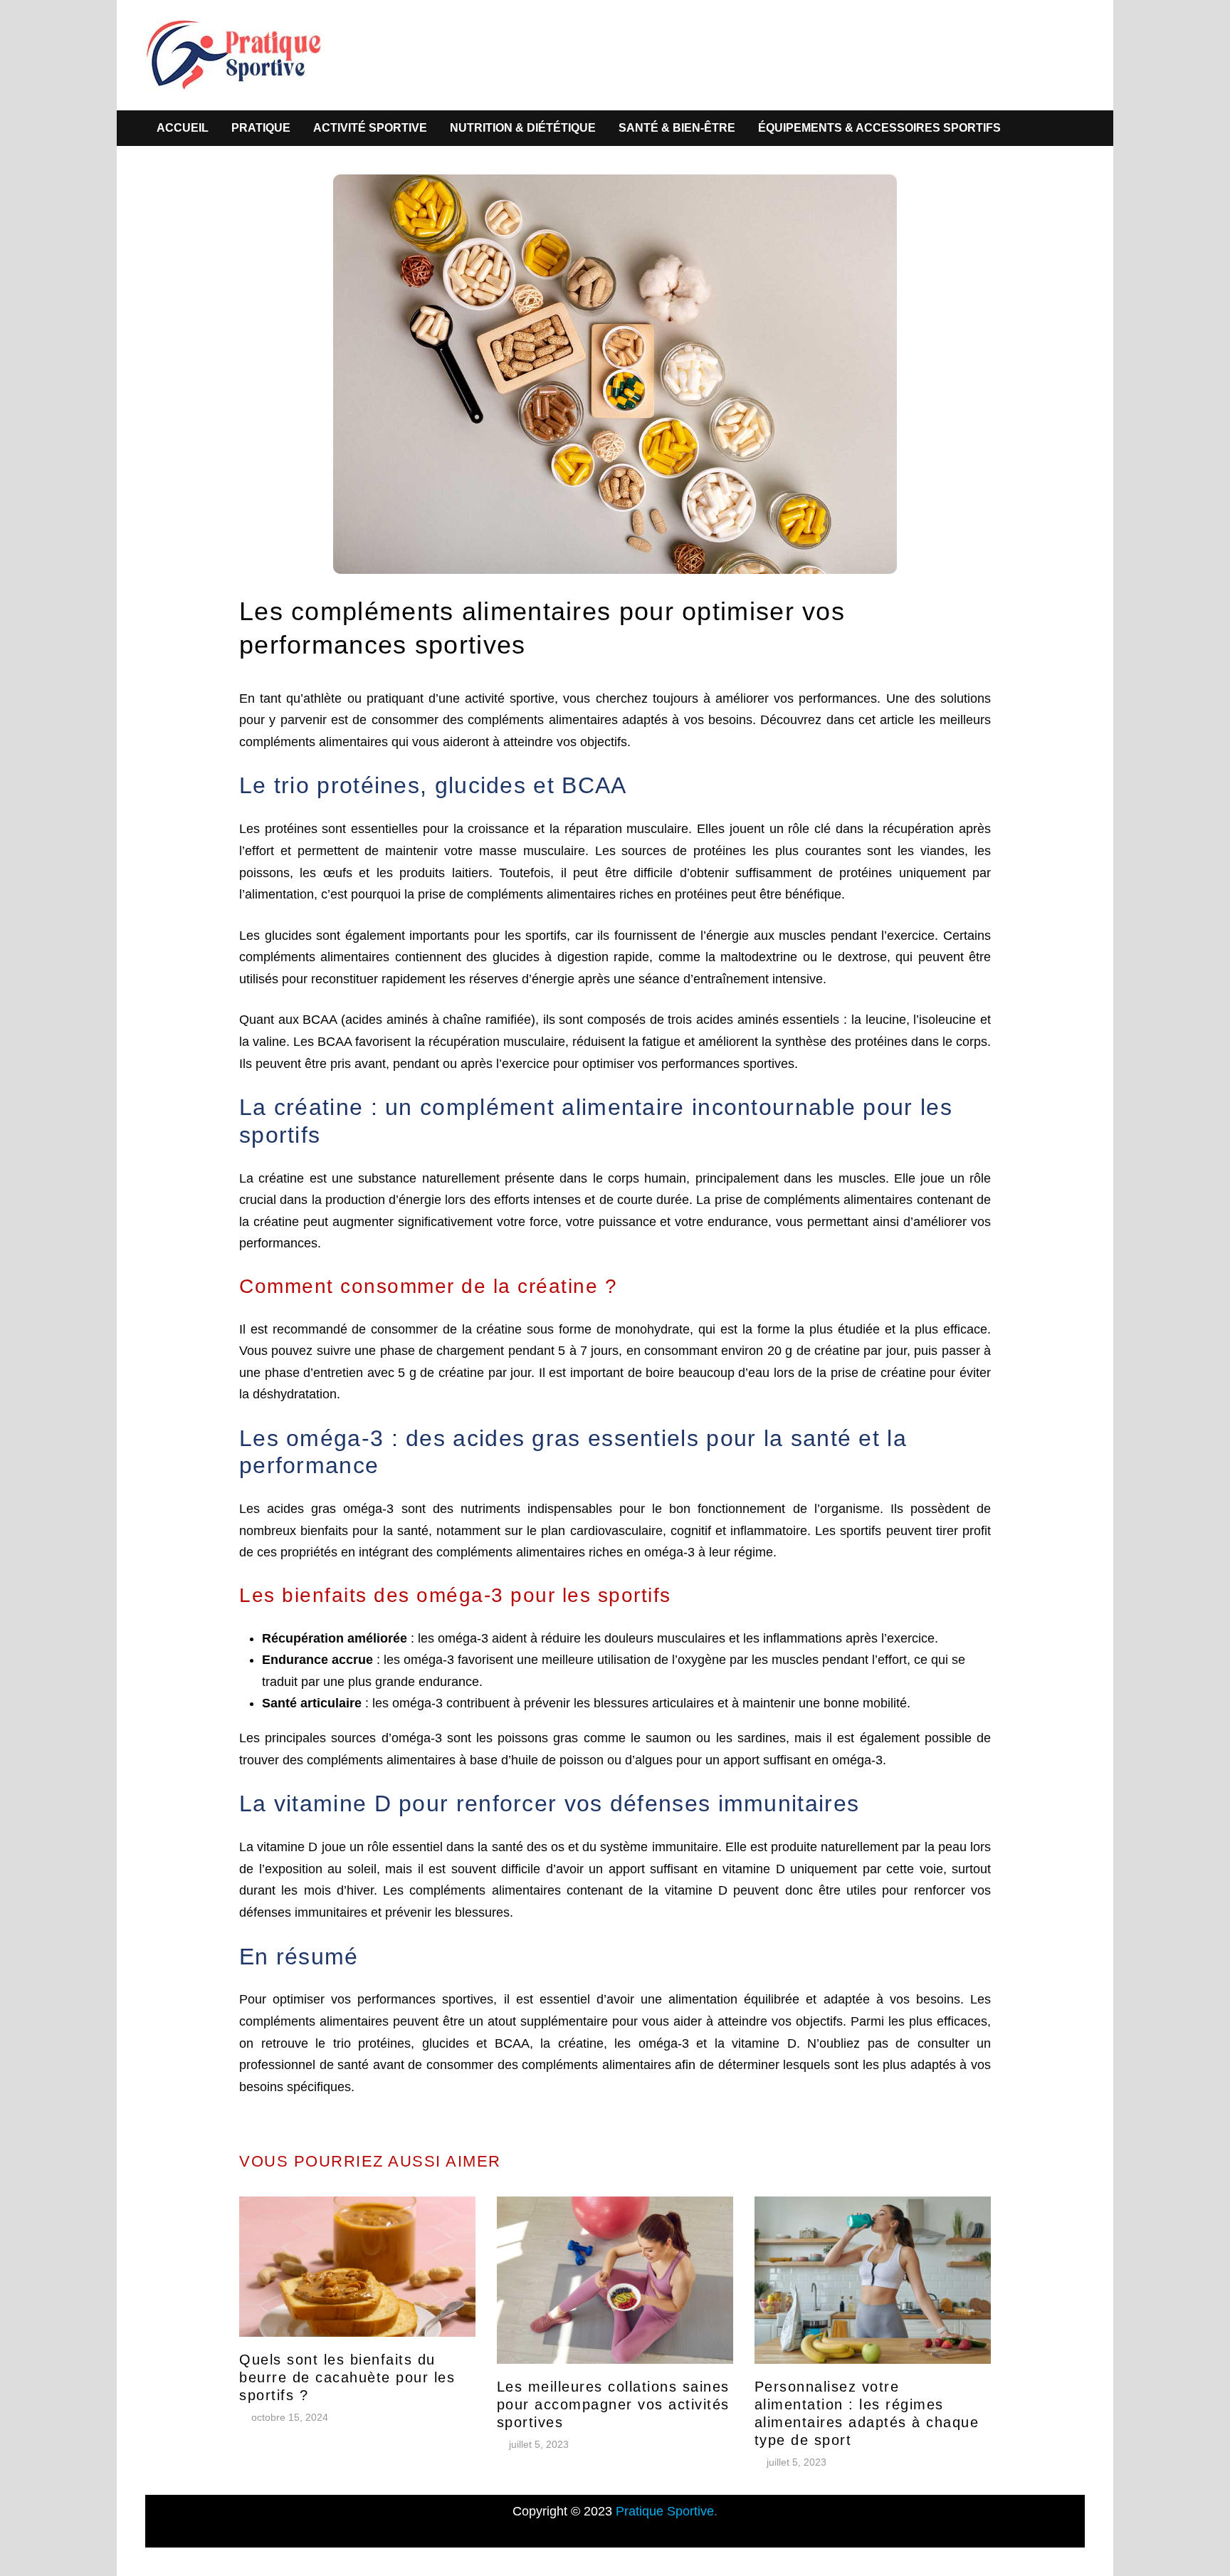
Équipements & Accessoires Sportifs (879, 128)
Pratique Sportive (665, 2511)
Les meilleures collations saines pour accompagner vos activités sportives (613, 2404)
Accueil (183, 128)
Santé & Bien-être (677, 128)
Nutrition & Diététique (523, 128)
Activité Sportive (370, 128)
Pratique (261, 128)
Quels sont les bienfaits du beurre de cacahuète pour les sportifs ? (347, 2377)
